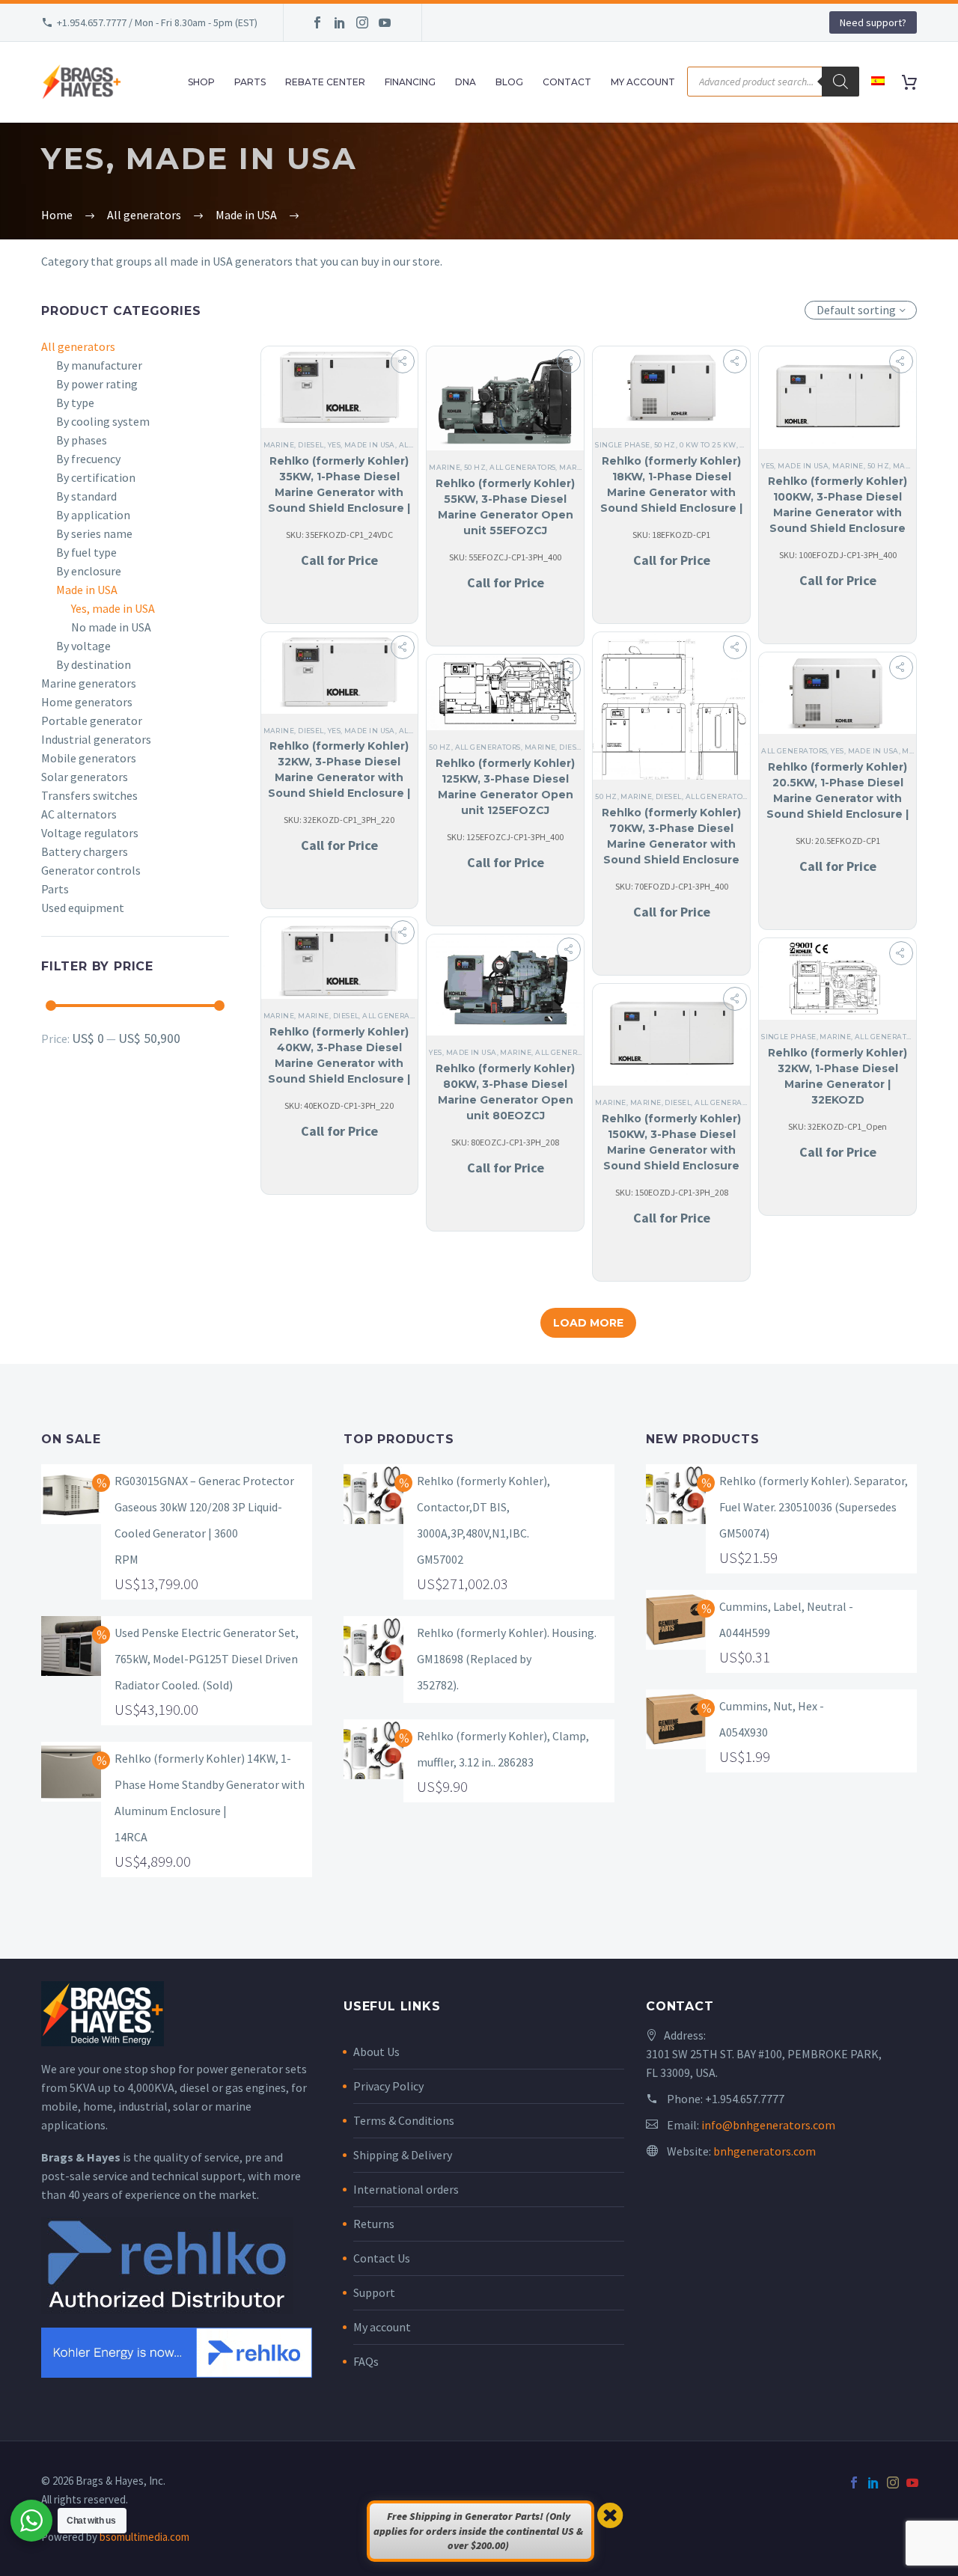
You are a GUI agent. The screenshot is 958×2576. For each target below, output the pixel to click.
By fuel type (86, 552)
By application (93, 515)
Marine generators (89, 683)
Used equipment (83, 908)
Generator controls (91, 870)
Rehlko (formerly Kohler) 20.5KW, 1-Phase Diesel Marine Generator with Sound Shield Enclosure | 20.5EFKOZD (838, 798)
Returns (374, 2224)
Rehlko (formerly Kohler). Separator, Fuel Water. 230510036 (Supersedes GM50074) (814, 1507)
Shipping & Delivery (403, 2155)
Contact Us (382, 2258)
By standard (86, 496)
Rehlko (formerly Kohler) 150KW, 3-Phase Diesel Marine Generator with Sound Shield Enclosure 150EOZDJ (671, 1150)
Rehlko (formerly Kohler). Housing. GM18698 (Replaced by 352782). (507, 1659)
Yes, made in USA (113, 608)
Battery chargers (85, 851)
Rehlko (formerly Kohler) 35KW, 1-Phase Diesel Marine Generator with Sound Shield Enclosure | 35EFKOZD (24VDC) (339, 492)
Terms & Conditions (404, 2120)
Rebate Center (325, 82)
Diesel (311, 445)
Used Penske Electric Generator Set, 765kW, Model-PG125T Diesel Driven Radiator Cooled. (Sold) (207, 1659)
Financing (410, 82)
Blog (509, 82)
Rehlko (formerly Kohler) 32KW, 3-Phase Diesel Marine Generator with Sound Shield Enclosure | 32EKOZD (339, 777)
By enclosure (89, 571)
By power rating (97, 384)
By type (75, 403)
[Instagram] (362, 22)
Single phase (622, 445)
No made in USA (111, 627)
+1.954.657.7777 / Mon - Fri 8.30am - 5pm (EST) (157, 22)
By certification (96, 477)
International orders (406, 2189)
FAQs (366, 2361)
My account (382, 2327)
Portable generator (92, 721)
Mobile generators (89, 758)
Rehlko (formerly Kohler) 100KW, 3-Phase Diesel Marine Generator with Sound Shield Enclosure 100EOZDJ (838, 513)
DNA (466, 82)
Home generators (87, 702)
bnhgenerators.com (765, 2151)
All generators (78, 346)
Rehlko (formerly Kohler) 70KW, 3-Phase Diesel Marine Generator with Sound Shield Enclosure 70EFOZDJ (671, 844)
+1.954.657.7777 (745, 2099)
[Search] (840, 82)
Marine (279, 445)
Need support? (873, 22)
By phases (82, 440)
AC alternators (79, 814)
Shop (201, 82)
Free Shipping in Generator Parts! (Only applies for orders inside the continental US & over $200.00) (478, 2531)
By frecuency (88, 459)
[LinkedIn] (340, 22)
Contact (567, 82)
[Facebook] (317, 22)
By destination (94, 664)
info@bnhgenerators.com (768, 2125)
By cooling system (103, 421)
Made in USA (87, 590)
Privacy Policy (388, 2086)
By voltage (83, 646)
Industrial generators (96, 739)
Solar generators (85, 777)
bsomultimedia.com (144, 2537)
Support (374, 2292)
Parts (250, 82)
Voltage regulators (90, 833)
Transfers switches (89, 795)
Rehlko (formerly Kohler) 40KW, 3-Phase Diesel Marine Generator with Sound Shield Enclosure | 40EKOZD (339, 1063)
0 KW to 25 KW (708, 445)
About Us (376, 2052)
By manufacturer (99, 365)
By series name (94, 533)
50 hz (475, 467)
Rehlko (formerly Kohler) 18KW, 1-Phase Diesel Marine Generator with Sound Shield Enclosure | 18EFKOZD (671, 492)
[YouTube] (385, 22)
